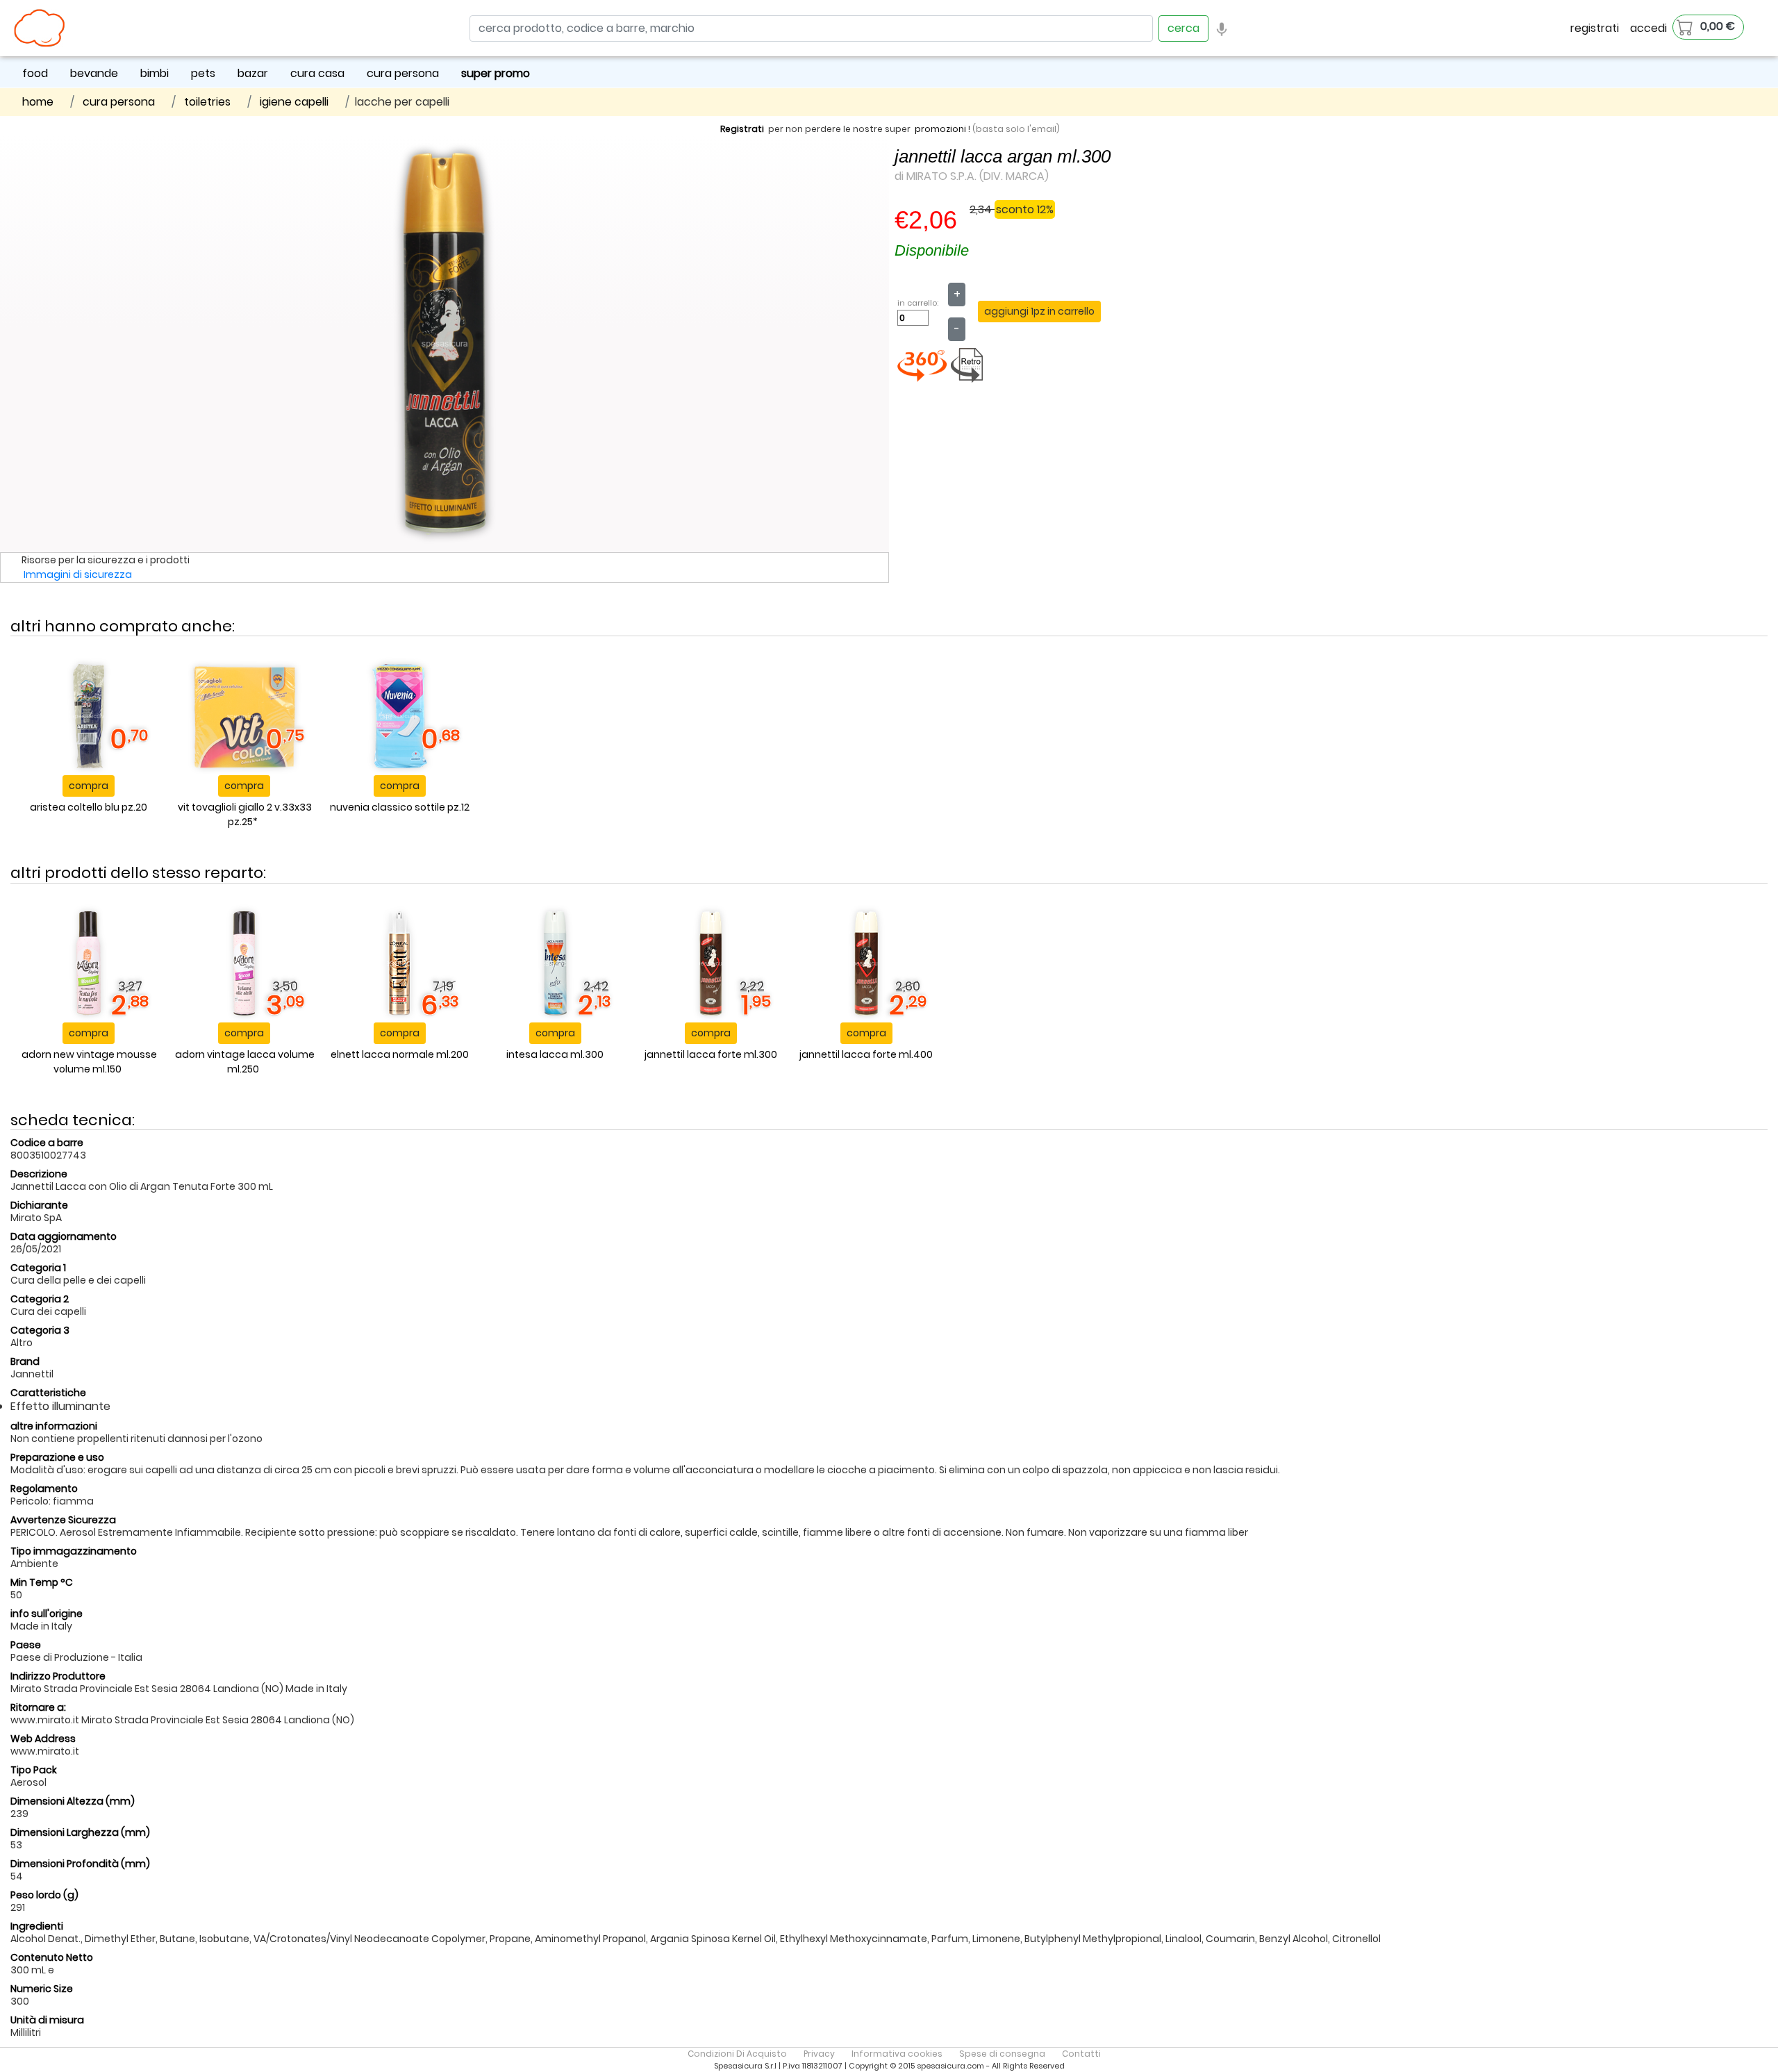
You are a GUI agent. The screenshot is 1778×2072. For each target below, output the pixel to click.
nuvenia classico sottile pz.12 (400, 807)
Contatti (1081, 2054)
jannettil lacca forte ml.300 (711, 1054)
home (38, 102)
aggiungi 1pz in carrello (1039, 311)
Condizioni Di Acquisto (737, 2054)
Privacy (819, 2054)
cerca (1183, 28)
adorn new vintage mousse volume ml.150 (89, 1062)
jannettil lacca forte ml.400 (866, 1054)
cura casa (317, 73)
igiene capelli (294, 102)
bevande (94, 73)
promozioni (940, 129)
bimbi (155, 73)
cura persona (403, 73)
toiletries (207, 102)
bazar (253, 73)
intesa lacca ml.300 (555, 1054)
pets (203, 73)
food (35, 73)
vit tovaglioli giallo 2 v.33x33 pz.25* (245, 814)
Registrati (742, 129)
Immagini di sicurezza (78, 574)
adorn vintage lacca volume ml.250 (245, 1062)
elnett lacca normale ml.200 (400, 1054)
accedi (1648, 28)
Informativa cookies (897, 2054)
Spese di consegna (1002, 2054)
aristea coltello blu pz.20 (89, 807)
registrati (1595, 28)
